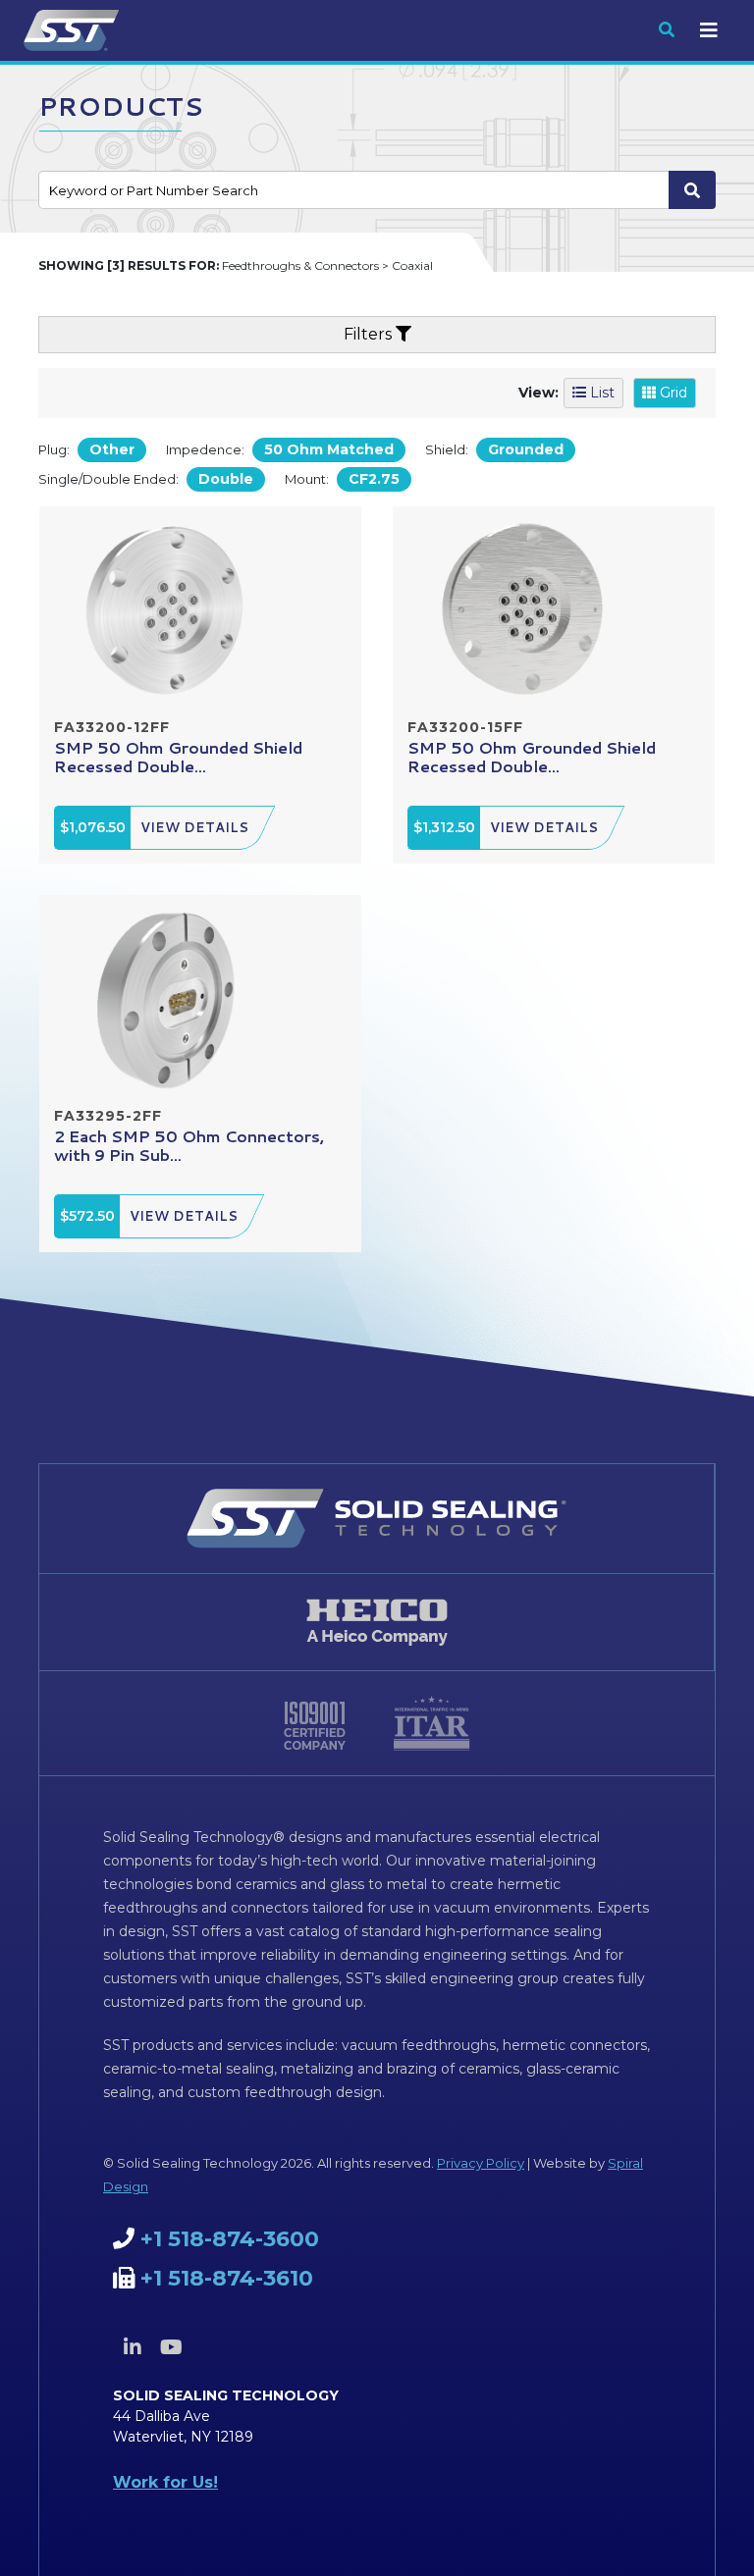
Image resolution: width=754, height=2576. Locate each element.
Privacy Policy (481, 2163)
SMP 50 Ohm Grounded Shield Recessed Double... (178, 757)
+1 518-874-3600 (230, 2239)
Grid (672, 393)
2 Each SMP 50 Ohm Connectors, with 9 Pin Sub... (189, 1145)
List (600, 393)
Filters (370, 334)
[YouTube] (171, 2347)
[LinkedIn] (133, 2347)
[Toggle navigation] (709, 30)
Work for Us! (165, 2482)
